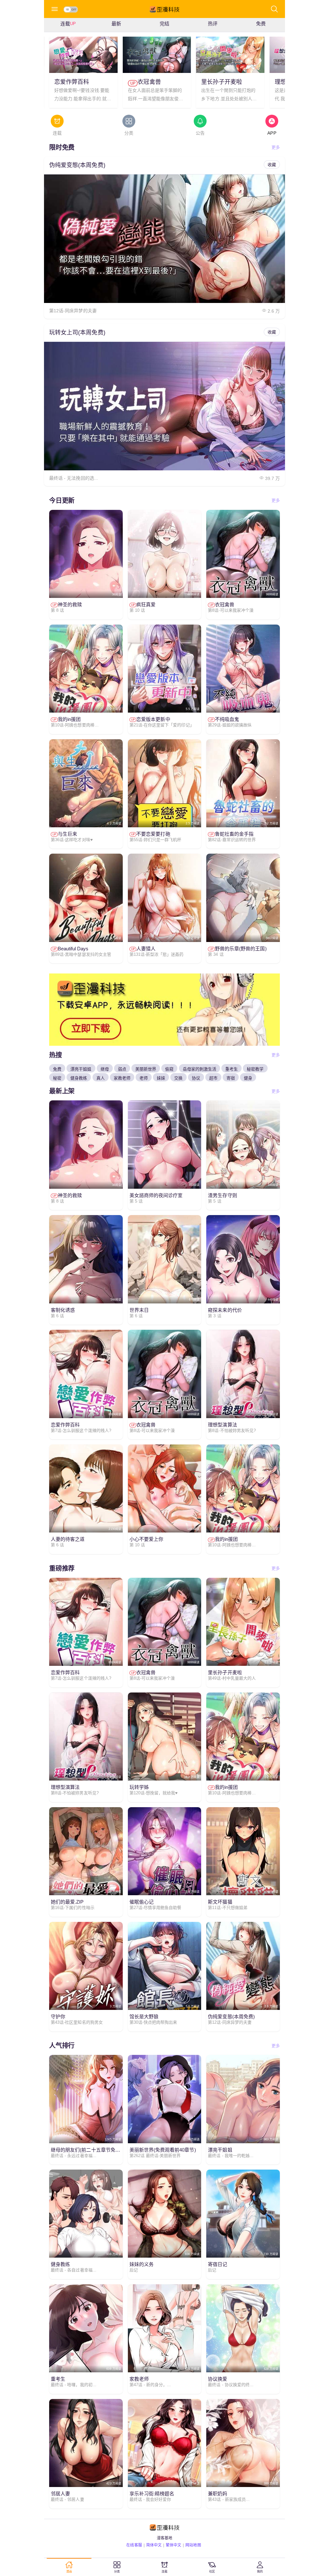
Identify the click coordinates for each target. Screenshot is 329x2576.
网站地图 (193, 2545)
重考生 (231, 1069)
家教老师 (122, 1078)
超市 (213, 1078)
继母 (105, 1069)
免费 (57, 1069)
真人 (101, 1078)
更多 (276, 147)
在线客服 (134, 2545)
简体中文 (154, 2545)
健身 (248, 1078)
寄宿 (231, 1078)
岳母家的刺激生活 (200, 1069)
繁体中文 (173, 2545)
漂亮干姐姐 (81, 1069)
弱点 (122, 1069)
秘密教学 (255, 1069)
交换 (178, 1078)
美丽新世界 (146, 1069)
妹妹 (161, 1078)
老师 (144, 1078)
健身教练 (79, 1078)
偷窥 (169, 1069)
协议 (196, 1078)
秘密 (57, 1078)
